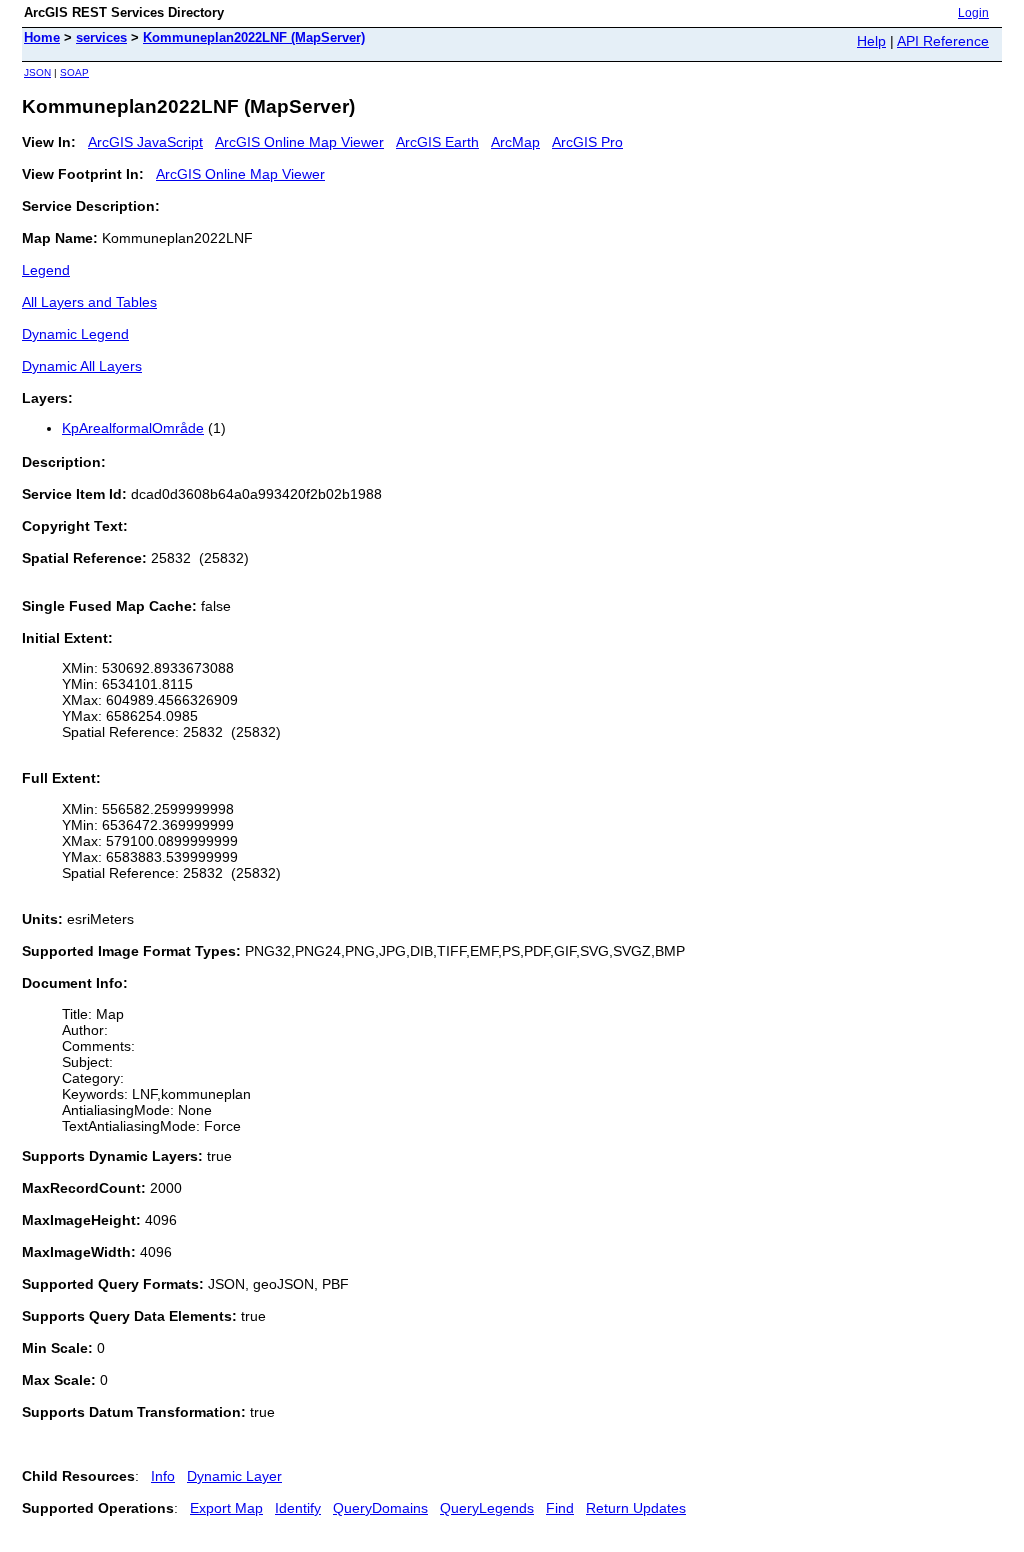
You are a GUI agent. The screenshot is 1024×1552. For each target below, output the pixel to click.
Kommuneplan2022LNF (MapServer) (254, 37)
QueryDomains (380, 1508)
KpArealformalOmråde (133, 428)
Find (560, 1508)
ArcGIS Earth (437, 142)
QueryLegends (487, 1508)
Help (871, 41)
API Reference (943, 41)
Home (42, 37)
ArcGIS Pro (587, 142)
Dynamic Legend (75, 334)
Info (163, 1476)
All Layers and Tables (89, 302)
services (101, 37)
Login (973, 13)
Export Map (226, 1508)
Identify (298, 1508)
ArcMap (515, 142)
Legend (46, 270)
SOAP (74, 72)
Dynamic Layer (234, 1476)
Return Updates (636, 1508)
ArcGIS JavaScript (145, 142)
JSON (37, 72)
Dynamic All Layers (82, 366)
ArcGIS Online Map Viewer (299, 142)
